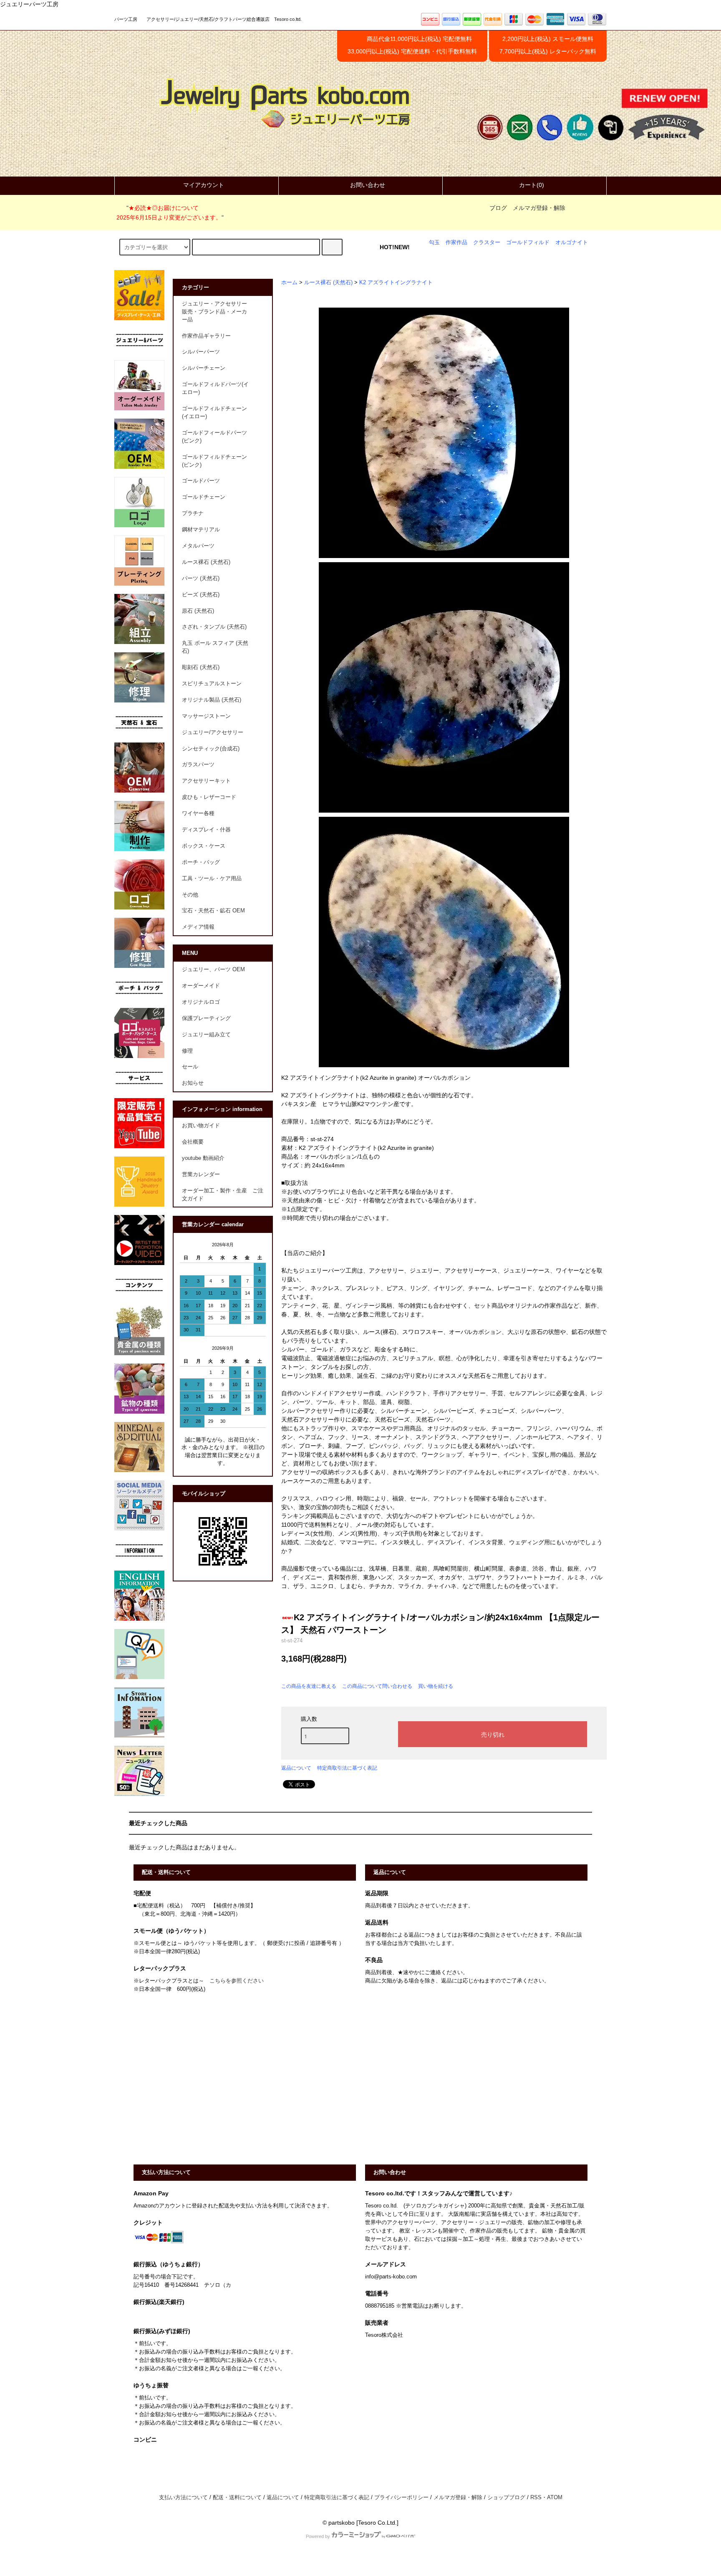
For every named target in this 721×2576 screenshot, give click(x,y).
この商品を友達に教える (309, 1686)
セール (190, 1067)
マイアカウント (204, 185)
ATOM (555, 2498)
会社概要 (193, 1142)
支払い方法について (183, 2498)
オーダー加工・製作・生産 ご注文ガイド (223, 1195)
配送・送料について (237, 2498)
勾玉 (434, 242)
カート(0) (532, 185)
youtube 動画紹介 (203, 1158)
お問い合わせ (368, 185)
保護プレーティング (206, 1018)
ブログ (498, 208)
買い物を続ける (436, 1686)
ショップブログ (506, 2498)
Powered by (318, 2536)
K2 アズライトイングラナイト (396, 283)
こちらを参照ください (237, 1981)
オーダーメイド (201, 986)
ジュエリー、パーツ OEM (213, 970)
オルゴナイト (572, 242)
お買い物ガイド (201, 1126)
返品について (296, 1768)
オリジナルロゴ (201, 1002)
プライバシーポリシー (401, 2498)
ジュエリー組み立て (206, 1035)
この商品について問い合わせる (377, 1686)
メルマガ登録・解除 (539, 208)
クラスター (487, 242)
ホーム (289, 283)
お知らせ (193, 1083)
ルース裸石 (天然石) (328, 283)
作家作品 (456, 242)
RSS (536, 2498)
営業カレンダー (201, 1174)
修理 (187, 1051)
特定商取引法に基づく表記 (347, 1768)
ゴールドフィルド (528, 242)
